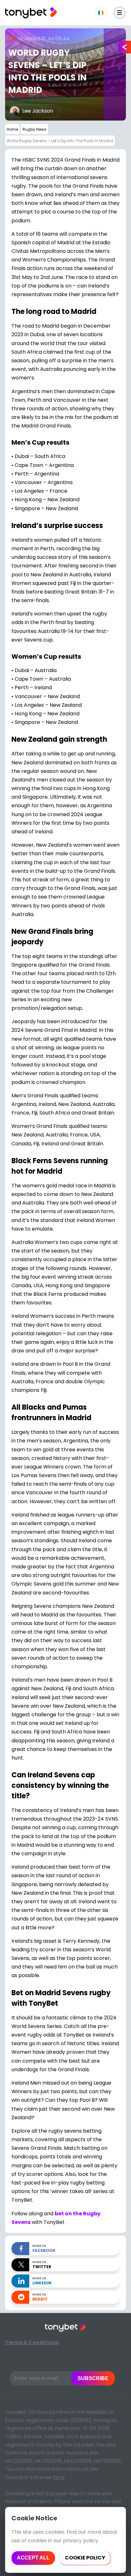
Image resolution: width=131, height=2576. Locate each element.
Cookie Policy (85, 2558)
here (59, 2477)
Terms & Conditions (32, 2342)
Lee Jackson (38, 111)
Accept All (33, 2558)
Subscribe (93, 2378)
